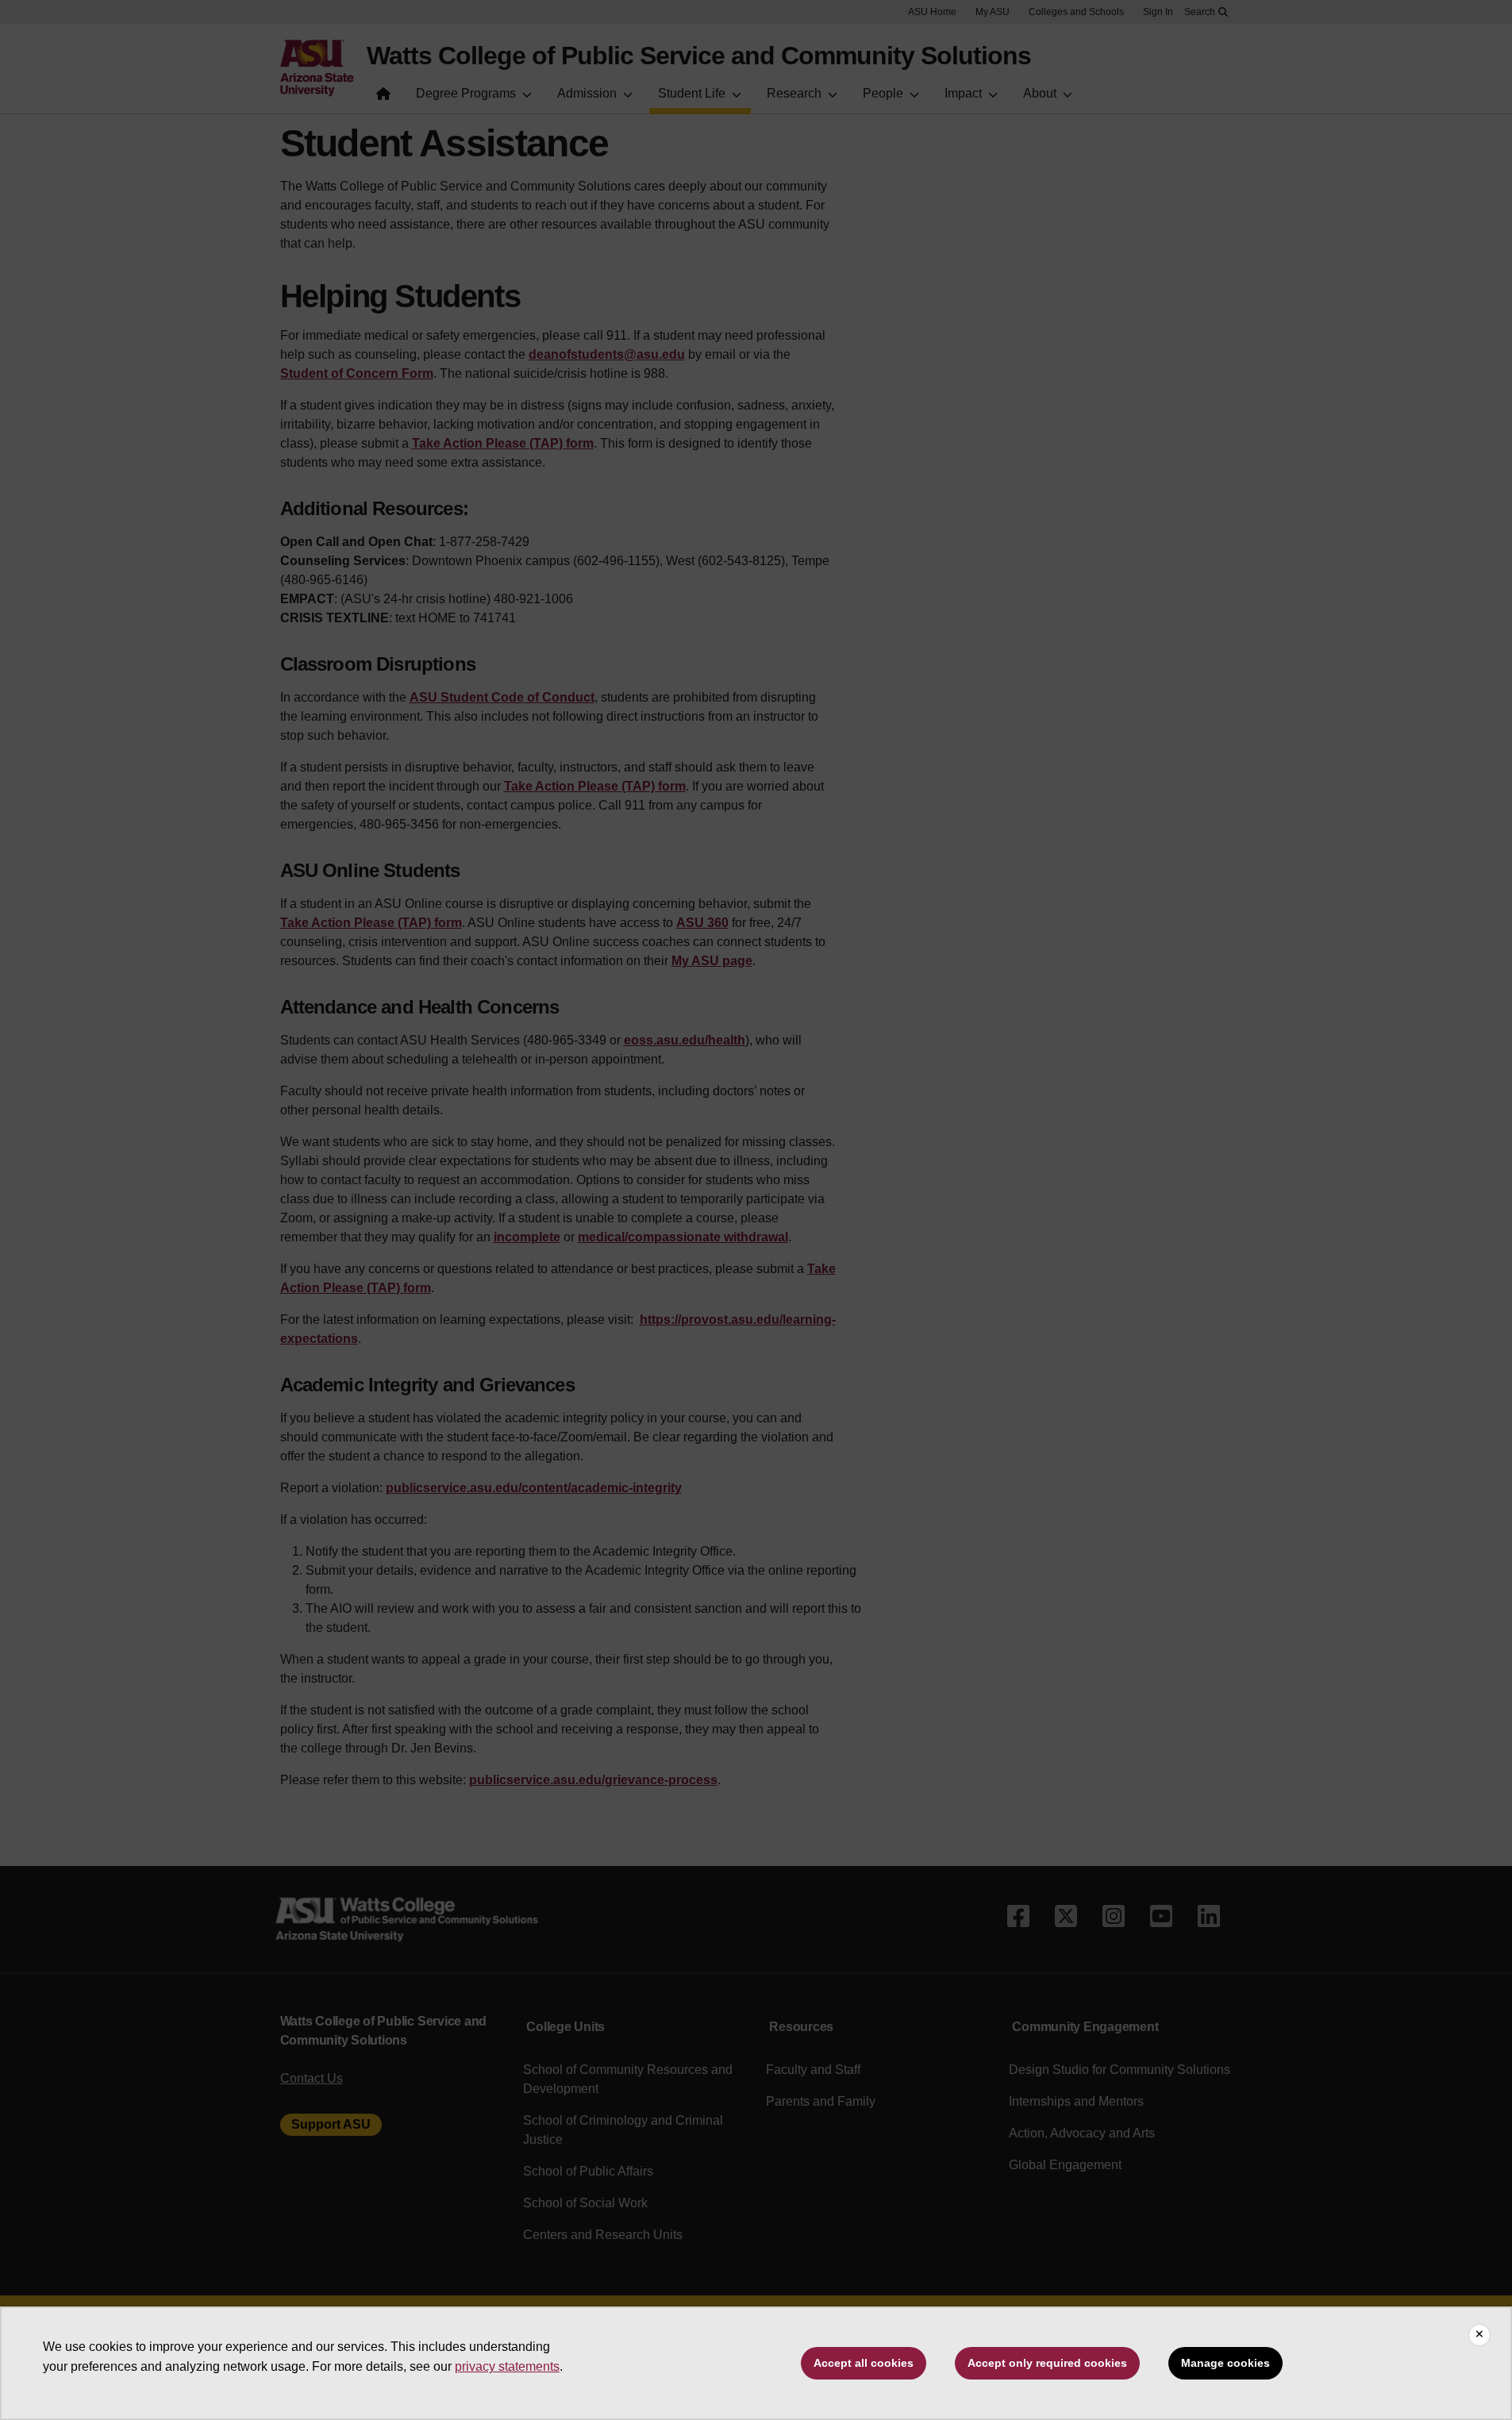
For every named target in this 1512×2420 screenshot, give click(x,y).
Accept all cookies (864, 2363)
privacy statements (507, 2366)
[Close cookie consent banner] (1479, 2335)
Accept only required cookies (1047, 2363)
